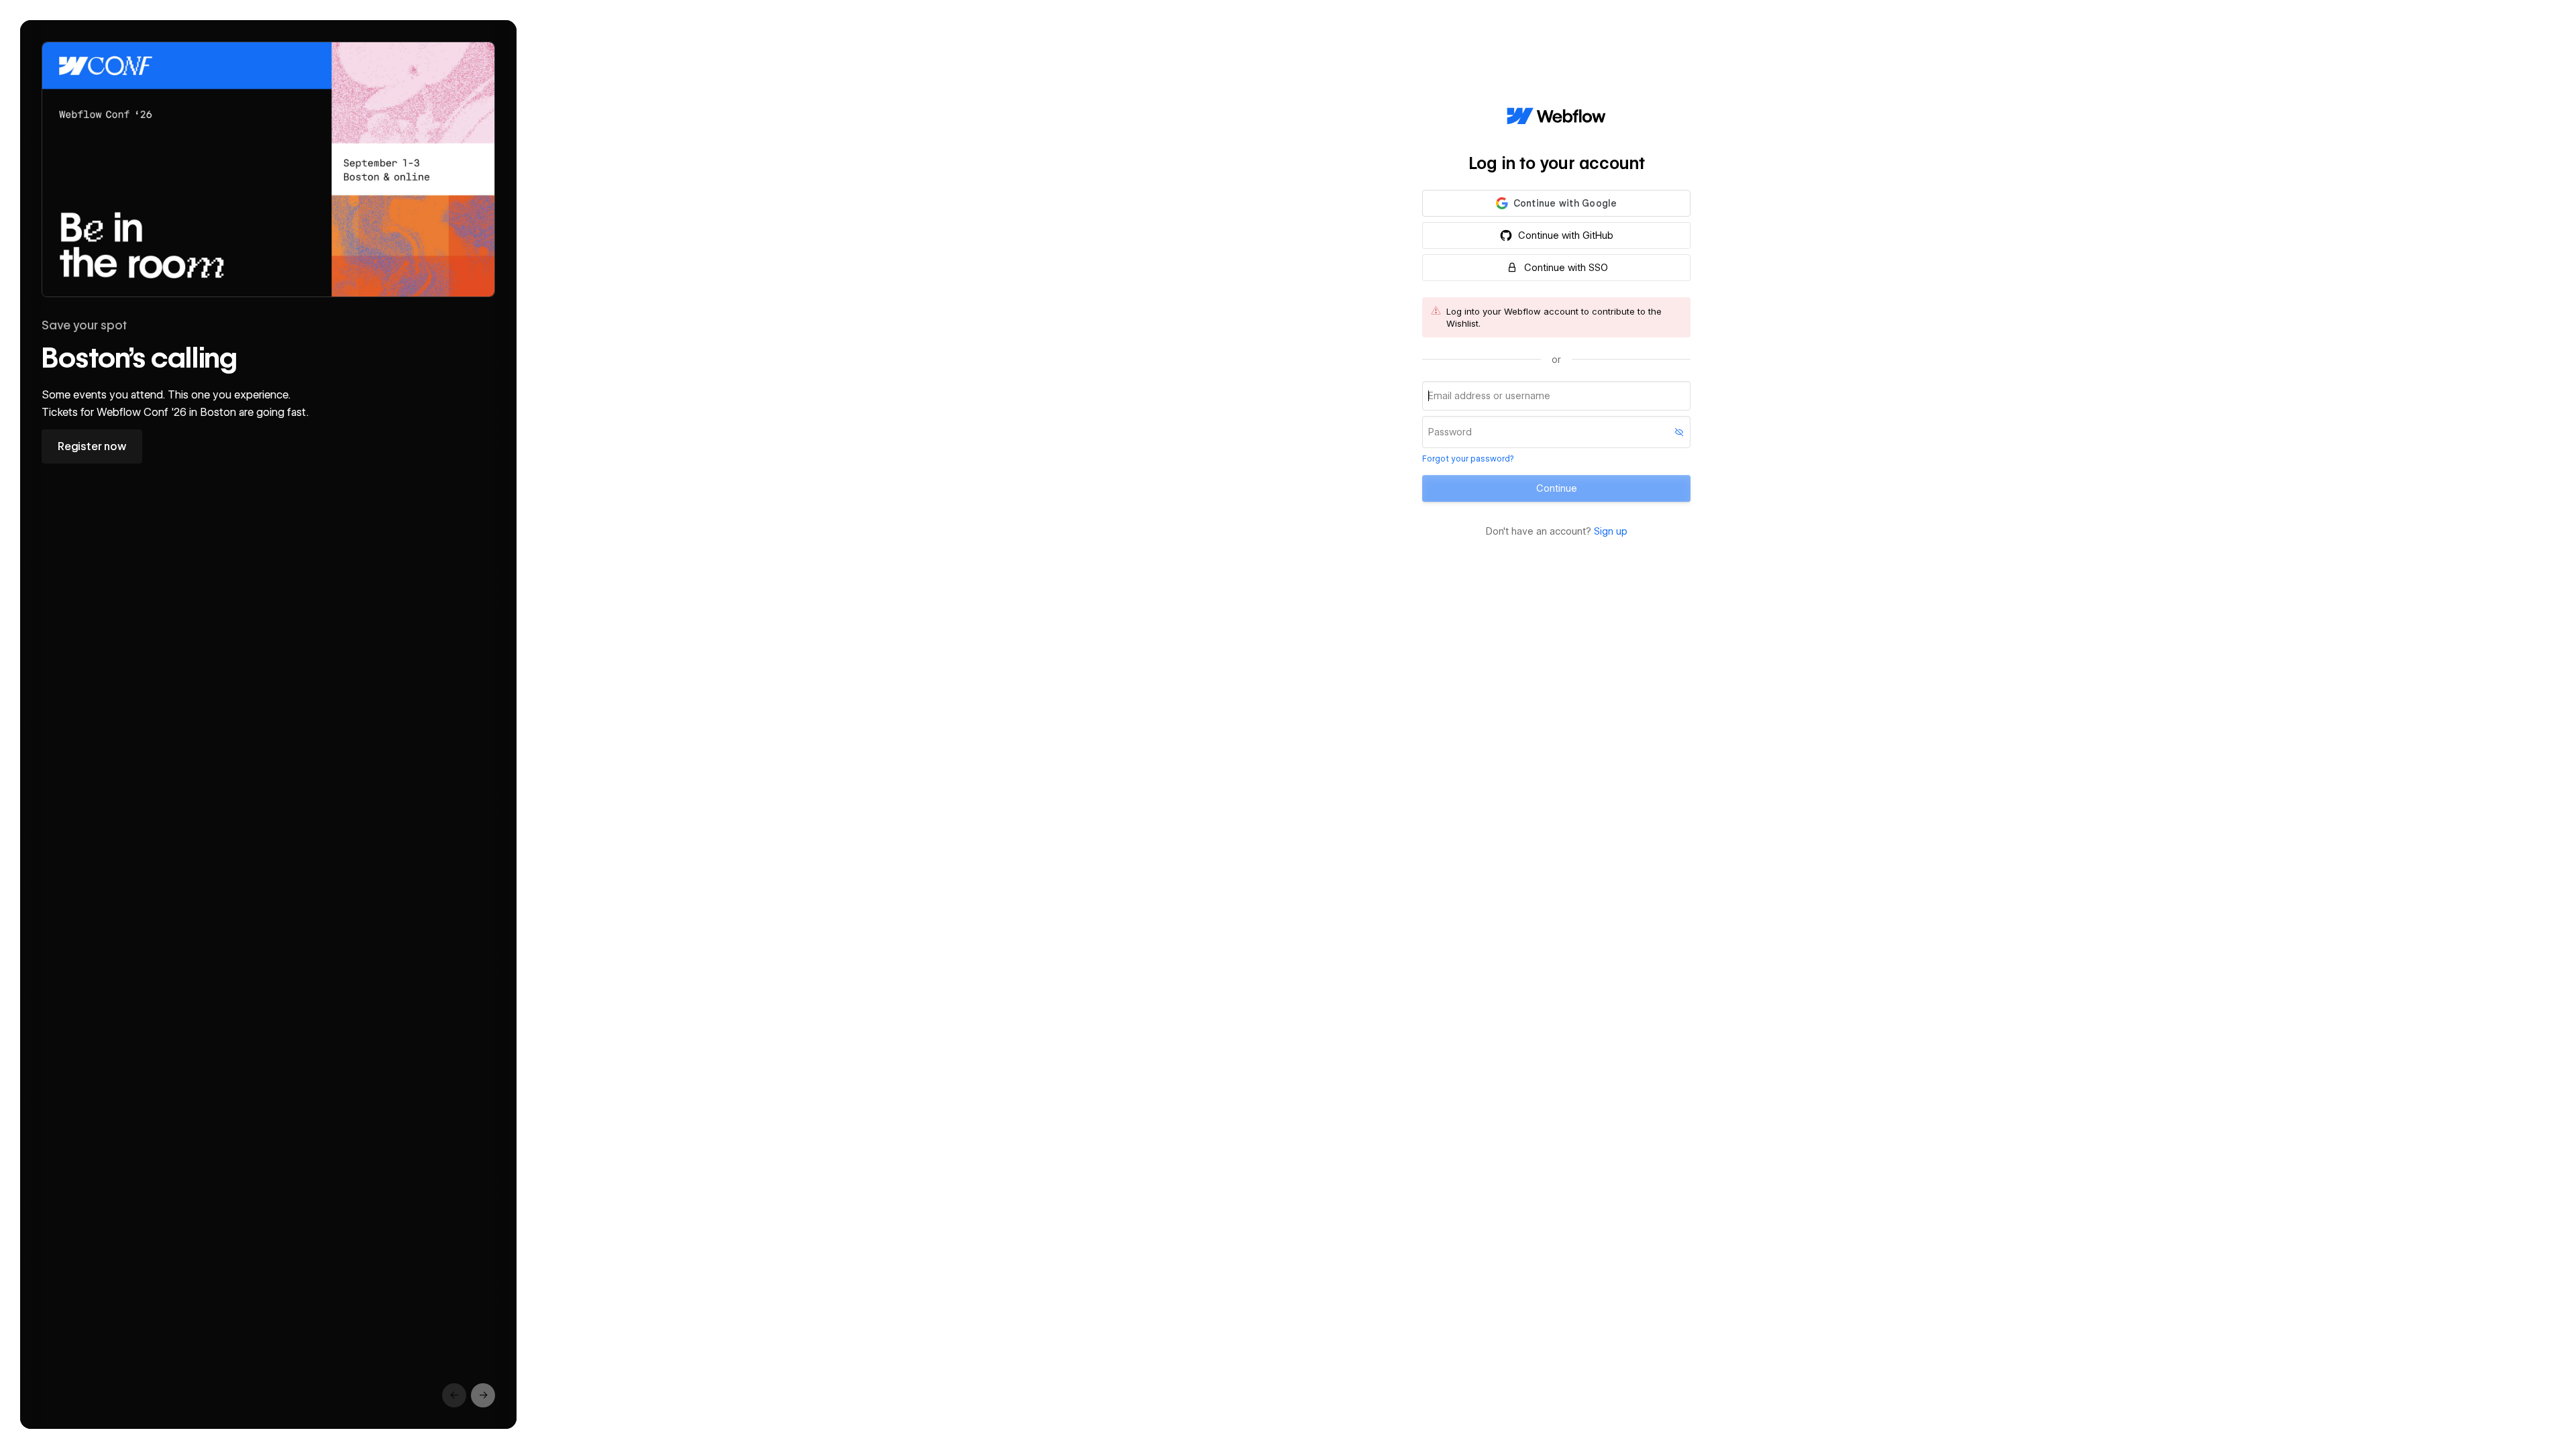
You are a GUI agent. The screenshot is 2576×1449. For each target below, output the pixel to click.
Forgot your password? (1468, 459)
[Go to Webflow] (1556, 117)
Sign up (1611, 531)
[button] (1556, 203)
